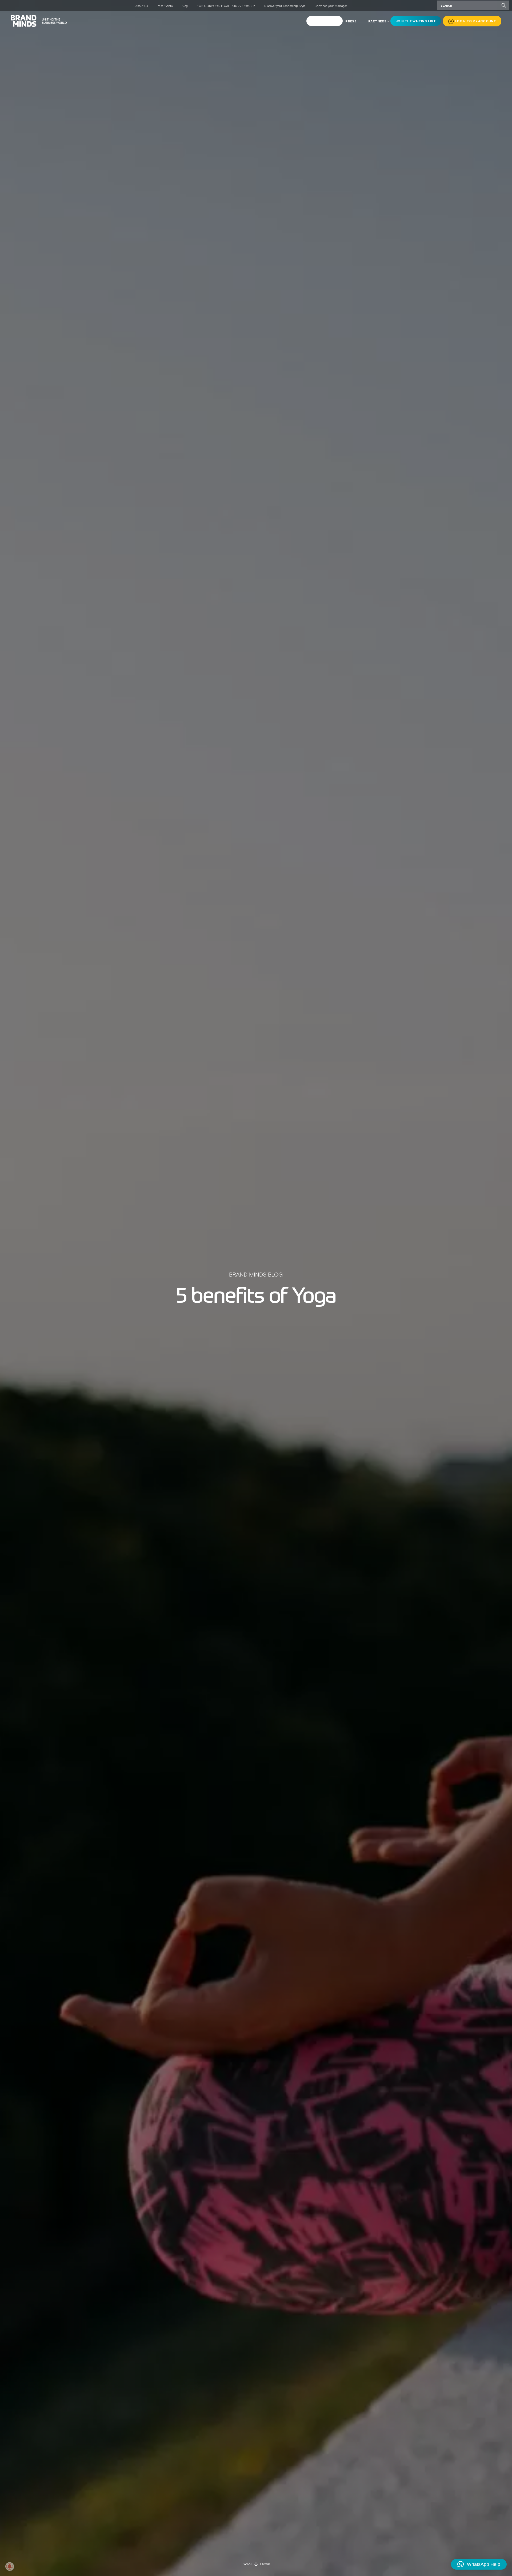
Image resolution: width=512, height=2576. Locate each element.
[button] (479, 2564)
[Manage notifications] (10, 2566)
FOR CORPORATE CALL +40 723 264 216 (226, 6)
